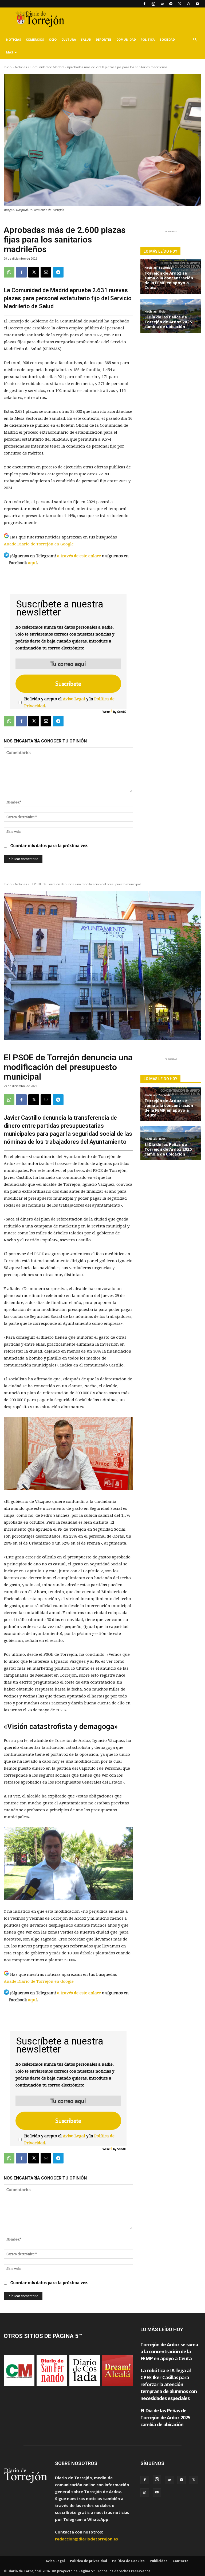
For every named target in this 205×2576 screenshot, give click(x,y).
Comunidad (126, 39)
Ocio (53, 39)
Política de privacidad (88, 2561)
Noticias (14, 39)
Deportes (104, 39)
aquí (32, 563)
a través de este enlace (79, 556)
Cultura (69, 39)
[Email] (46, 272)
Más (10, 52)
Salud (86, 39)
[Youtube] (197, 4)
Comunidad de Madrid (47, 67)
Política (148, 39)
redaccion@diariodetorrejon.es (86, 2539)
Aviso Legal (74, 699)
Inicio (8, 67)
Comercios (35, 39)
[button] (195, 40)
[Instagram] (153, 4)
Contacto (181, 2561)
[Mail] (162, 4)
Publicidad (159, 2561)
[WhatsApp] (188, 4)
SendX (121, 712)
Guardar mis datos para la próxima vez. (49, 846)
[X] (180, 4)
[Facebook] (144, 4)
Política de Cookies (128, 2561)
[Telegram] (171, 4)
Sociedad (167, 39)
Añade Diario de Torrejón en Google (39, 544)
